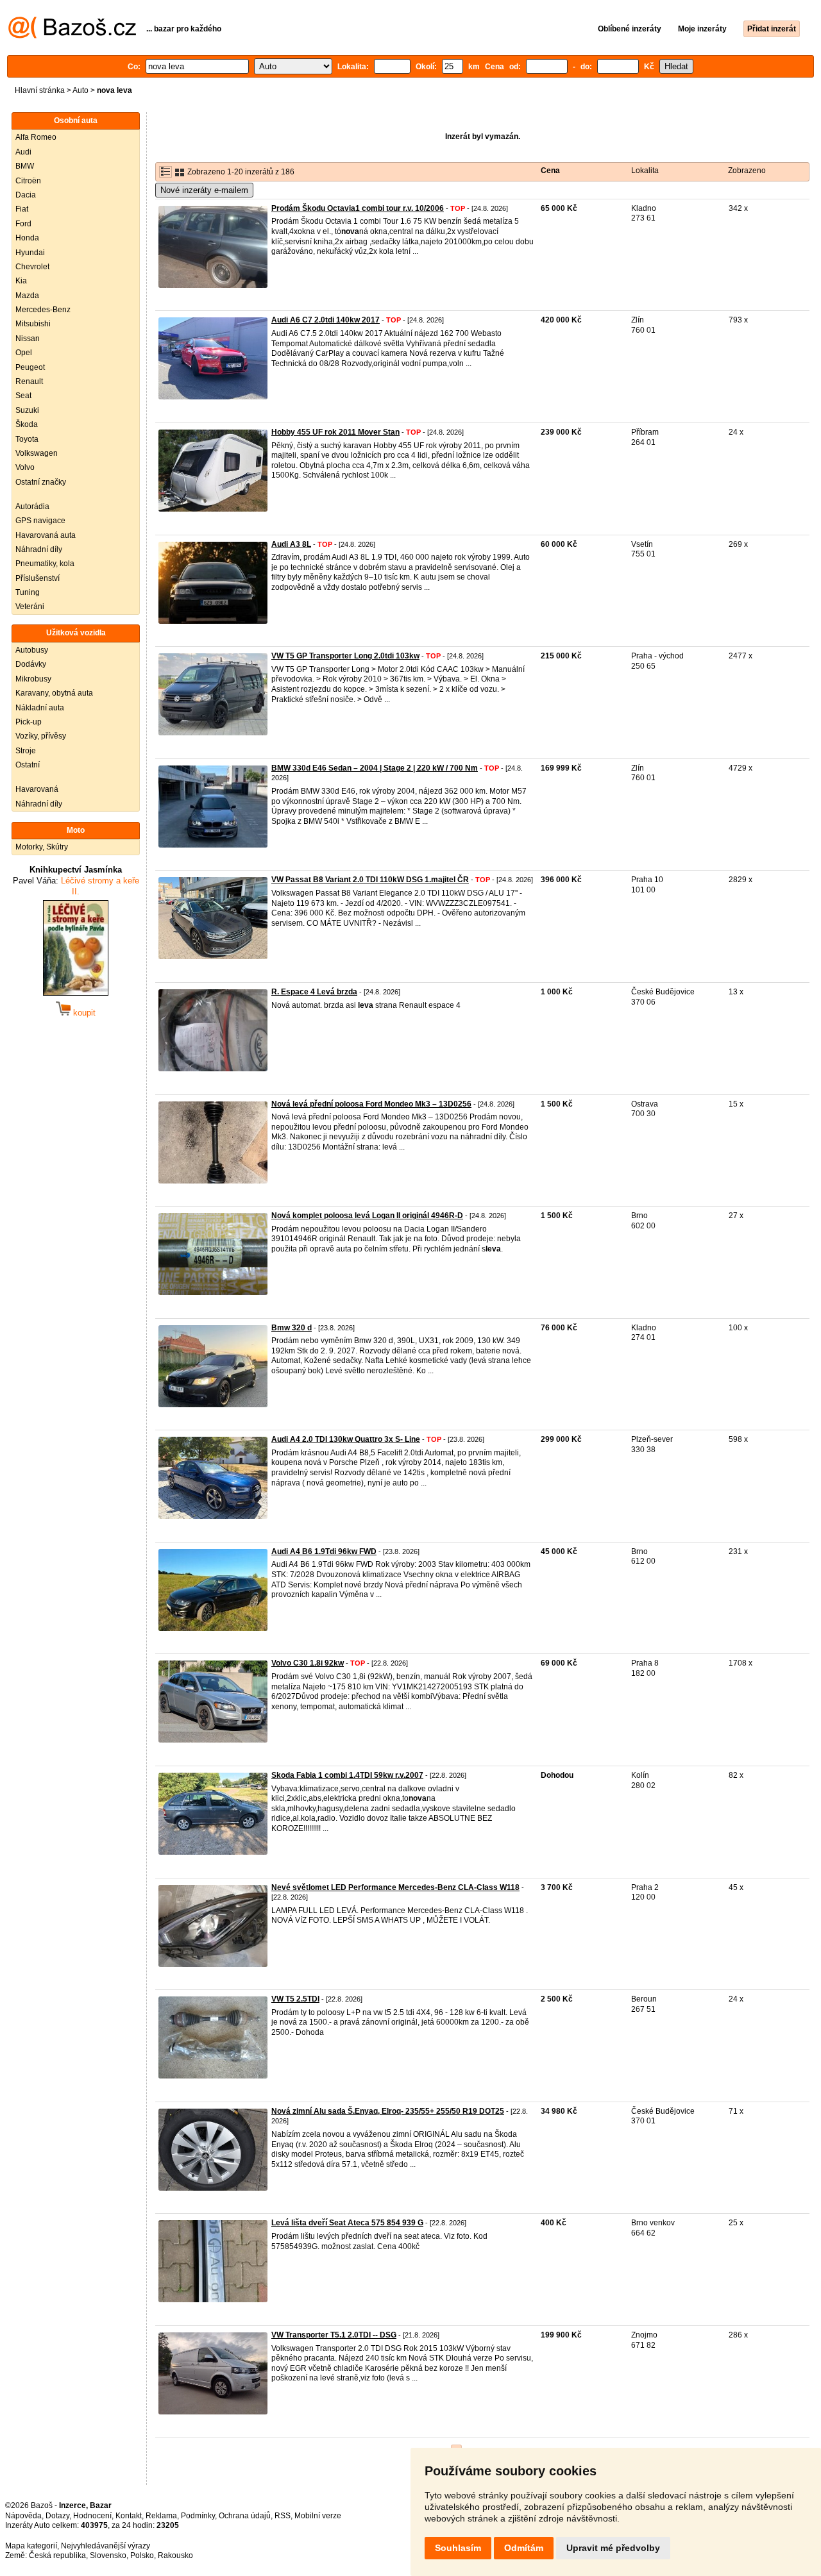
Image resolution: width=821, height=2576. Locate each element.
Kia (21, 281)
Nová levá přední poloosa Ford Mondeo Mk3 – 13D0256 (371, 1104)
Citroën (28, 181)
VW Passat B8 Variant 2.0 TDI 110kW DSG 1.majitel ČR (370, 880)
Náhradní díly (39, 549)
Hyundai (30, 253)
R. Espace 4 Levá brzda (314, 992)
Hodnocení (92, 2516)
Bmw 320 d (292, 1328)
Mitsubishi (33, 324)
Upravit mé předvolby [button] (613, 2548)
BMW (25, 166)
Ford (23, 224)
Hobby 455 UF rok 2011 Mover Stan (335, 432)
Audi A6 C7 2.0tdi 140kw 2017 (326, 320)
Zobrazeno (747, 171)
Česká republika (57, 2555)
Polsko (142, 2555)
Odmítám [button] (524, 2548)
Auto (80, 90)
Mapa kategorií (31, 2546)
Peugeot (30, 367)
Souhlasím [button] (458, 2548)
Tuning (28, 592)
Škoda (27, 424)
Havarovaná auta (46, 535)
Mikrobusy (33, 679)
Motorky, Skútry (42, 847)
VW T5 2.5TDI (295, 1999)
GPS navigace (40, 521)
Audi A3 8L (291, 544)
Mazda (27, 296)
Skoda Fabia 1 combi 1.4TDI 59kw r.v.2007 (347, 1775)
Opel (24, 353)
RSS (283, 2516)
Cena (550, 171)
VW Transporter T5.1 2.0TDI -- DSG (334, 2335)
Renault (29, 381)
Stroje (26, 751)
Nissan (28, 339)
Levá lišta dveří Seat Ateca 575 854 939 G (347, 2223)
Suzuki (27, 410)
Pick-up (29, 722)
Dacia (26, 195)
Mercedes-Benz (43, 310)
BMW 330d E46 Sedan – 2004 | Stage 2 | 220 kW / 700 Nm (375, 768)
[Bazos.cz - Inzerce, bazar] (72, 36)
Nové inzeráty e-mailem (204, 190)
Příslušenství (38, 578)
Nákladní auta (40, 708)
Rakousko (175, 2555)
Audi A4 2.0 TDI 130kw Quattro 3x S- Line (346, 1439)
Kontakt (129, 2516)
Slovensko (108, 2555)
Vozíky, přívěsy (41, 736)
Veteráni (30, 606)
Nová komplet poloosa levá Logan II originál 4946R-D (367, 1216)
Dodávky (31, 664)
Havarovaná (37, 789)
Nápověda (23, 2516)
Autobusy (32, 650)
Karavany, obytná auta (54, 693)
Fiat (22, 209)
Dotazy (57, 2516)
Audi (23, 152)
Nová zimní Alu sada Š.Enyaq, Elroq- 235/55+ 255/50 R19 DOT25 (388, 2111)
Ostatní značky (41, 482)
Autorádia (32, 506)
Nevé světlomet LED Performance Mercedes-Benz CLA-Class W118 (395, 1887)
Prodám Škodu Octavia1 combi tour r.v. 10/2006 (358, 208)
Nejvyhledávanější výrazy (106, 2546)
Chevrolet (32, 267)
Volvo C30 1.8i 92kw (308, 1663)
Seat (23, 396)
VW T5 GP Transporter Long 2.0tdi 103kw (345, 656)
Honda (27, 238)
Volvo (25, 467)
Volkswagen (37, 453)
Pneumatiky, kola (45, 564)
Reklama (161, 2516)
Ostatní (28, 765)
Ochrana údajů (245, 2516)
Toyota (27, 439)
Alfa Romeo (36, 137)
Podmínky (198, 2516)
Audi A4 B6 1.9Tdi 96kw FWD (324, 1551)
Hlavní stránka (40, 90)
